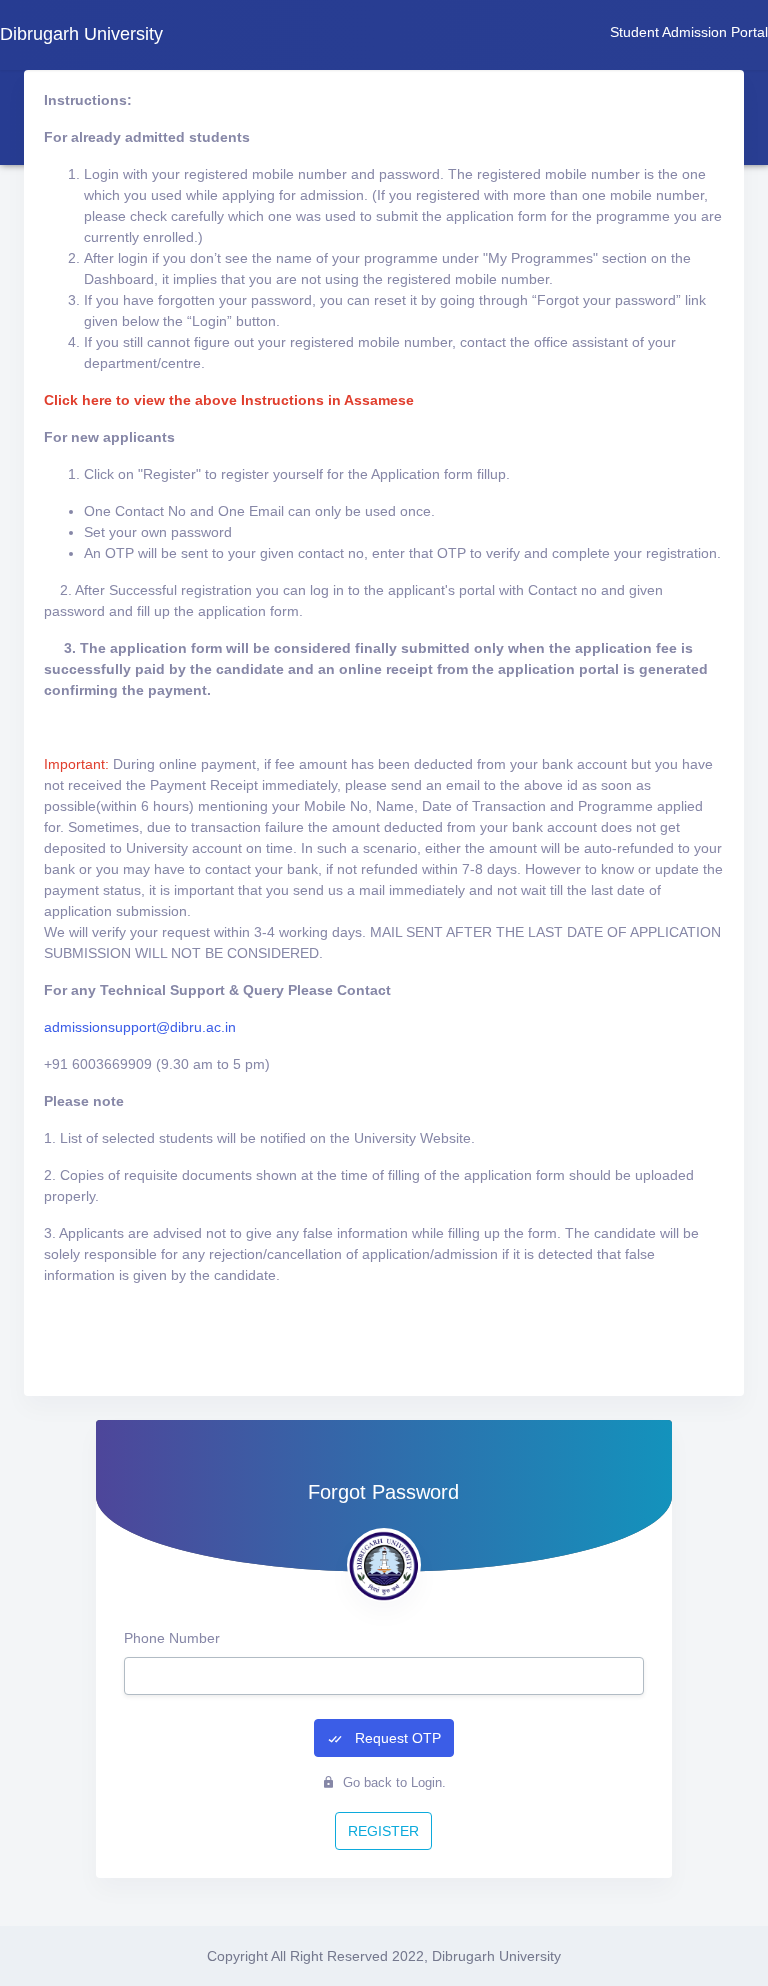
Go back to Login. (392, 1782)
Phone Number (172, 1638)
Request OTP (396, 1738)
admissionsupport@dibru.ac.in (140, 1027)
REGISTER (383, 1831)
